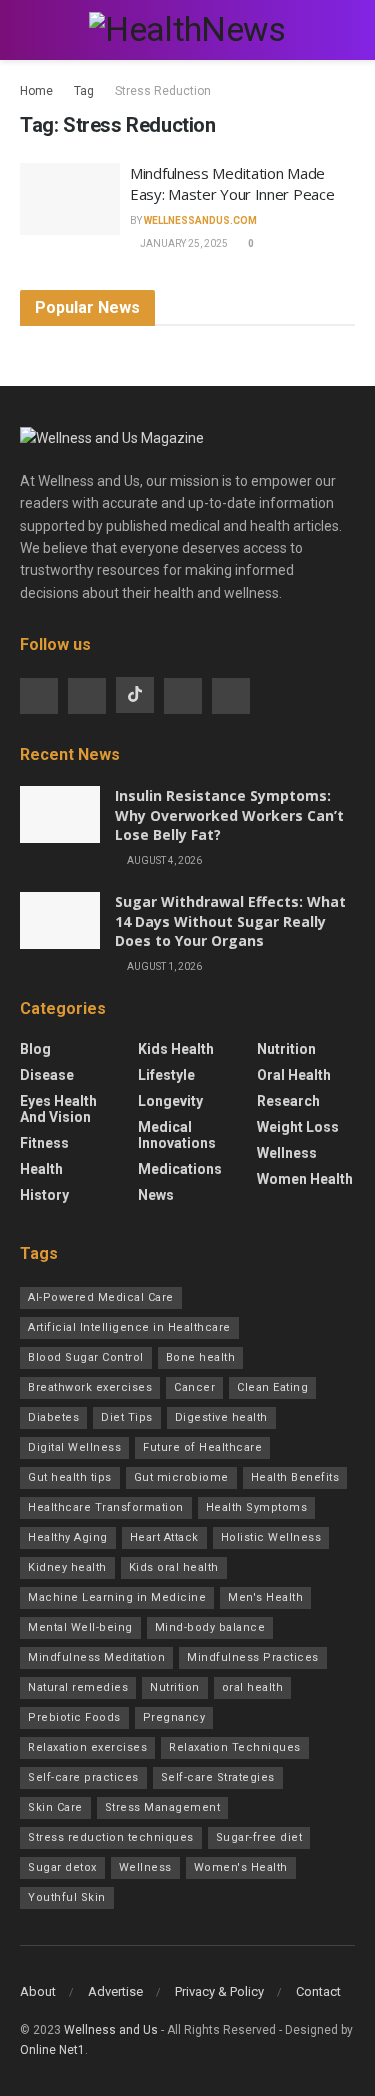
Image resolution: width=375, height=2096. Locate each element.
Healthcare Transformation (106, 1507)
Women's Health (241, 1867)
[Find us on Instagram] (87, 696)
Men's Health (265, 1597)
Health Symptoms (257, 1507)
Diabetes (53, 1417)
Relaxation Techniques (235, 1747)
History (44, 1195)
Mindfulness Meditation (96, 1657)
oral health (253, 1687)
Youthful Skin (67, 1897)
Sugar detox (62, 1867)
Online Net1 (52, 2050)
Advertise (115, 1991)
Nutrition (286, 1049)
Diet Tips (127, 1417)
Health (41, 1169)
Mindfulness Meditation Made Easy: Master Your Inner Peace (232, 183)
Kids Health (176, 1049)
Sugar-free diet (259, 1837)
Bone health (201, 1357)
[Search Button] (346, 30)
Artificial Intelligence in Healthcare (129, 1327)
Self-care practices (83, 1777)
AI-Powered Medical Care (101, 1297)
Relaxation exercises (87, 1747)
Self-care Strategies (218, 1777)
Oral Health (294, 1075)
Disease (47, 1075)
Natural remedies (78, 1687)
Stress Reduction (163, 91)
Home (36, 91)
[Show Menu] (28, 30)
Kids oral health (174, 1567)
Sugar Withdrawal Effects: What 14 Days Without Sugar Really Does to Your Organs (230, 921)
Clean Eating (272, 1387)
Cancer (194, 1387)
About (38, 1991)
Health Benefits (295, 1477)
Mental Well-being (80, 1627)
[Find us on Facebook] (39, 696)
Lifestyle (166, 1075)
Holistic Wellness (271, 1537)
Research (288, 1101)
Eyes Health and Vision (58, 1109)
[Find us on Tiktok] (135, 695)
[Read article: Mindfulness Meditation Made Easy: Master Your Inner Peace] (70, 199)
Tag (84, 91)
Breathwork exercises (90, 1387)
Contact (318, 1991)
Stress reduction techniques (111, 1837)
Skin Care (55, 1807)
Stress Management (163, 1807)
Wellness (287, 1153)
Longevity (170, 1101)
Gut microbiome (181, 1477)
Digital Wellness (74, 1447)
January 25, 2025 (183, 243)
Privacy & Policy (219, 1991)
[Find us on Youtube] (183, 696)
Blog (35, 1049)
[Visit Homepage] (187, 29)
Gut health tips (70, 1477)
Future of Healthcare (202, 1447)
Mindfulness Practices (253, 1657)
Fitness (44, 1143)
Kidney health (67, 1567)
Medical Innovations (177, 1135)
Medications (180, 1169)
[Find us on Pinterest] (231, 696)
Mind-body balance (210, 1627)
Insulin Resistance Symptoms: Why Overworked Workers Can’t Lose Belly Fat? (229, 815)
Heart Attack (164, 1537)
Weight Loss (298, 1127)
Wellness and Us (111, 2030)
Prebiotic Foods (74, 1717)
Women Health (305, 1179)
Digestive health (221, 1417)
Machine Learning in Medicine (117, 1597)
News (156, 1195)
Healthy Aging (68, 1537)
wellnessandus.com (200, 220)
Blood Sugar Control (86, 1357)
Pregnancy (174, 1717)
